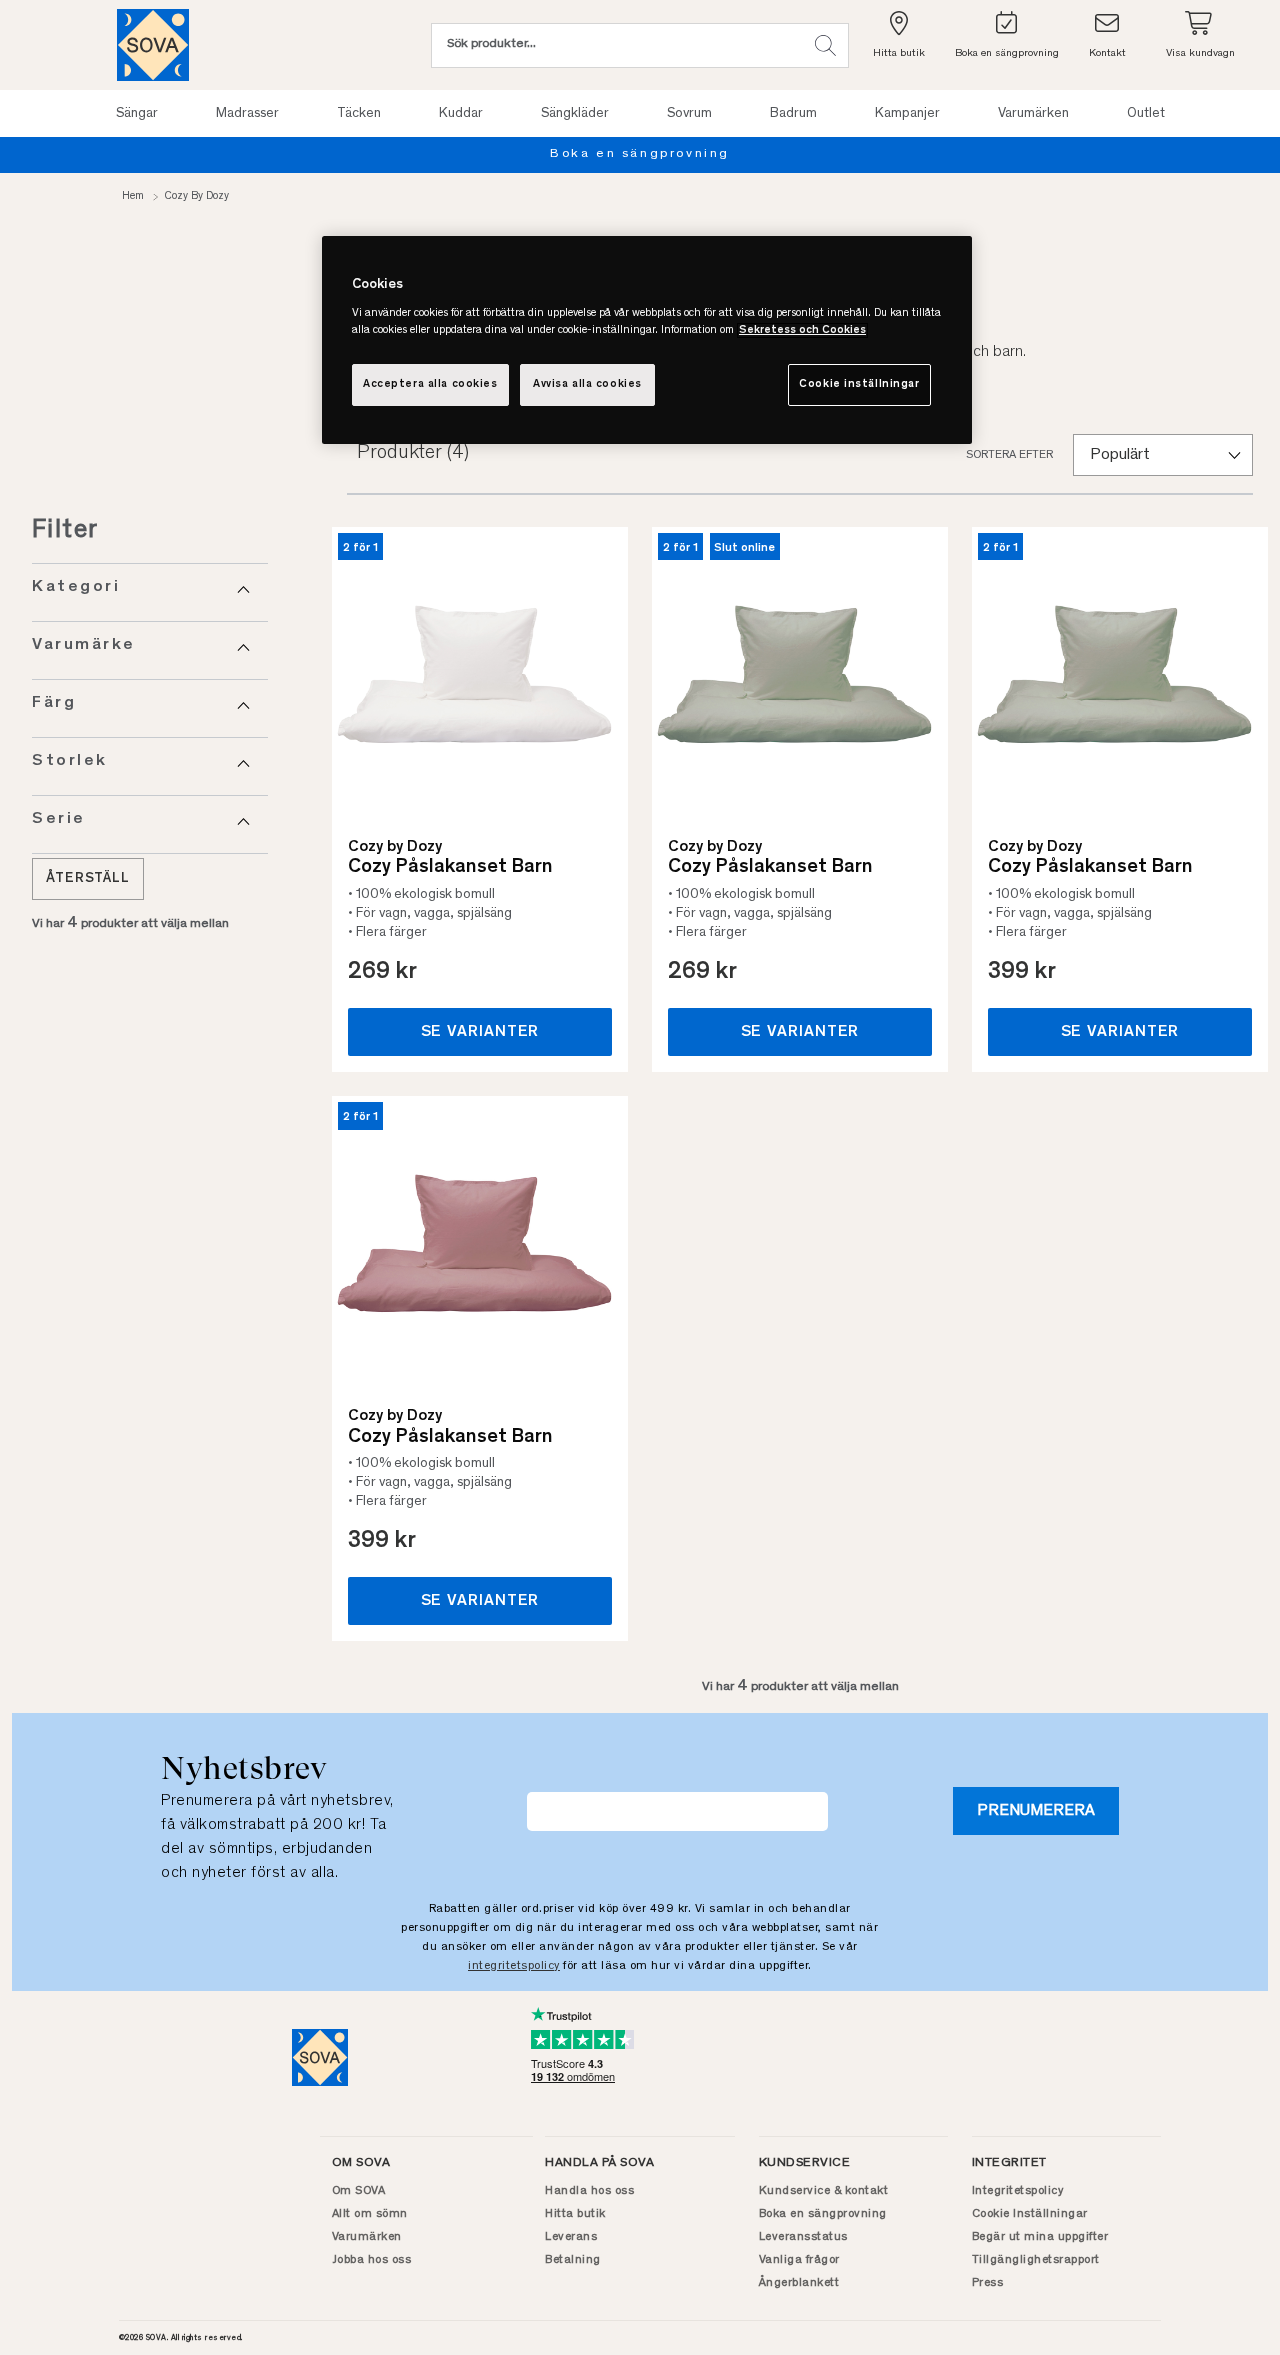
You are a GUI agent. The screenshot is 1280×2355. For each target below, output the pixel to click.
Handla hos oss (589, 2191)
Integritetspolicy (1018, 2191)
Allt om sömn (370, 2214)
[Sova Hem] (153, 45)
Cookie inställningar (859, 384)
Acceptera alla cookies (430, 384)
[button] (825, 45)
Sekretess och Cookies (802, 330)
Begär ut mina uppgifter (1040, 2237)
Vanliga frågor (799, 2260)
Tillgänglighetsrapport (1036, 2260)
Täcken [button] (359, 114)
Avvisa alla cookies (587, 384)
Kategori (76, 587)
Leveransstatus (803, 2237)
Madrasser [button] (247, 114)
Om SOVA (359, 2191)
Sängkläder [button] (575, 114)
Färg (54, 703)
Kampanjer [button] (907, 114)
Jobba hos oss (372, 2260)
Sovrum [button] (689, 114)
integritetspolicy (514, 1966)
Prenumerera (1036, 1811)
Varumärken (367, 2237)
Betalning (573, 2260)
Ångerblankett (799, 2283)
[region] (647, 340)
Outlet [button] (1146, 114)
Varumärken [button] (1033, 114)
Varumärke (84, 645)
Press (988, 2283)
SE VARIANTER (480, 1032)
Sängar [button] (137, 114)
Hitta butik (575, 2214)
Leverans (571, 2237)
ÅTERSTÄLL (88, 879)
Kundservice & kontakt (824, 2191)
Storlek (70, 761)
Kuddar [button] (461, 114)
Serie (59, 819)
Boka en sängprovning (640, 154)
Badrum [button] (793, 114)
